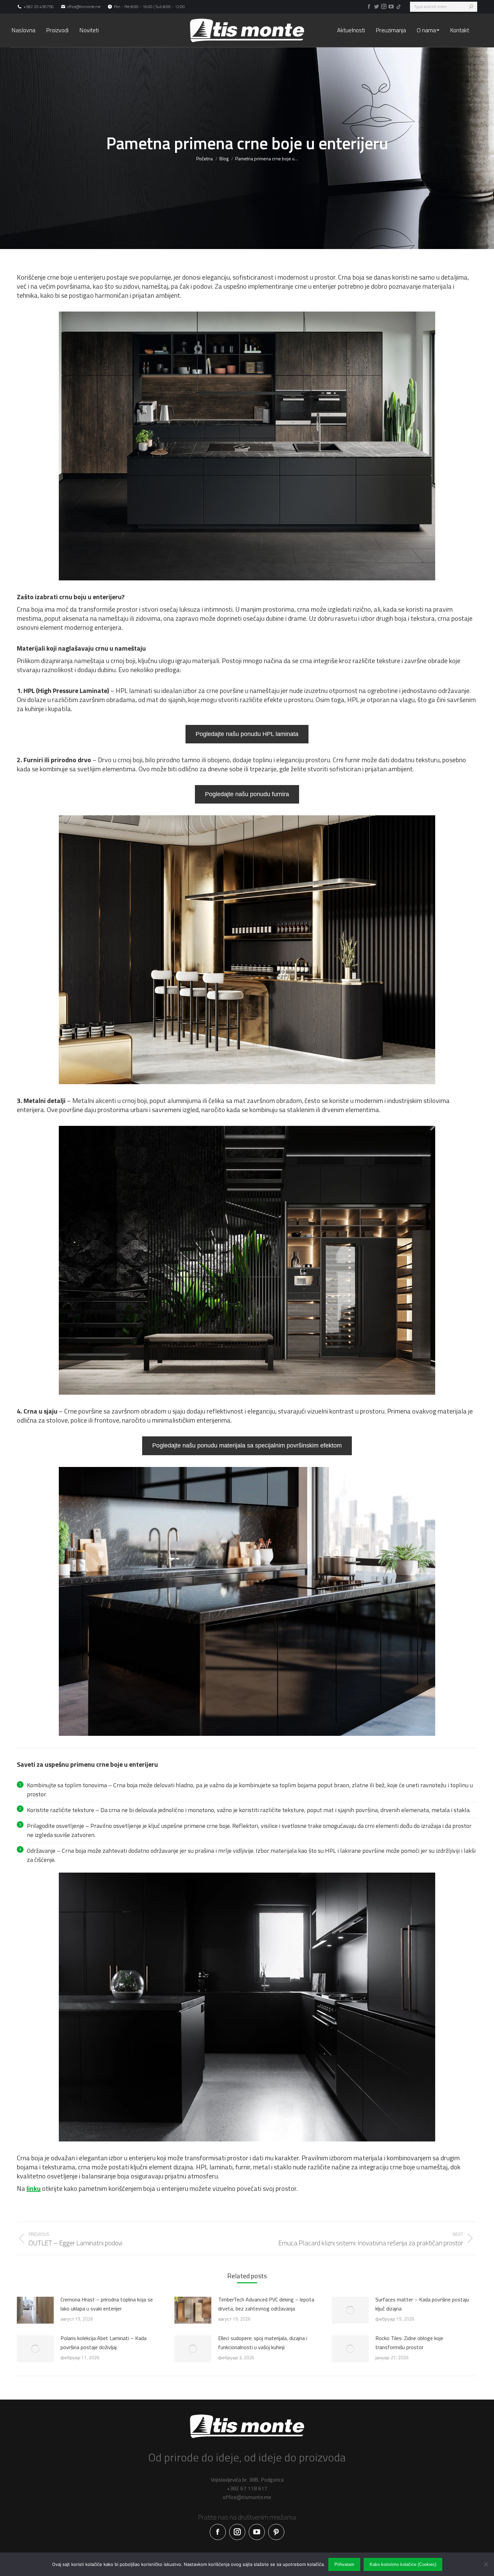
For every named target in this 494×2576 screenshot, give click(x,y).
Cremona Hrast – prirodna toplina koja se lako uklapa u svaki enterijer (107, 2304)
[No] (486, 2564)
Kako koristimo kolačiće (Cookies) (403, 2564)
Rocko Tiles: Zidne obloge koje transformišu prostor (409, 2343)
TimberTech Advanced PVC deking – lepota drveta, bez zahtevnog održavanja (266, 2304)
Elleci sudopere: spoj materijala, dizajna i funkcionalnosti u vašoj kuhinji (263, 2343)
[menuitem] (23, 30)
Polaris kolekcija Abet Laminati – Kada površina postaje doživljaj (104, 2343)
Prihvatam (344, 2564)
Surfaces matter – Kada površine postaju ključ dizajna (422, 2304)
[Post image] (35, 2310)
